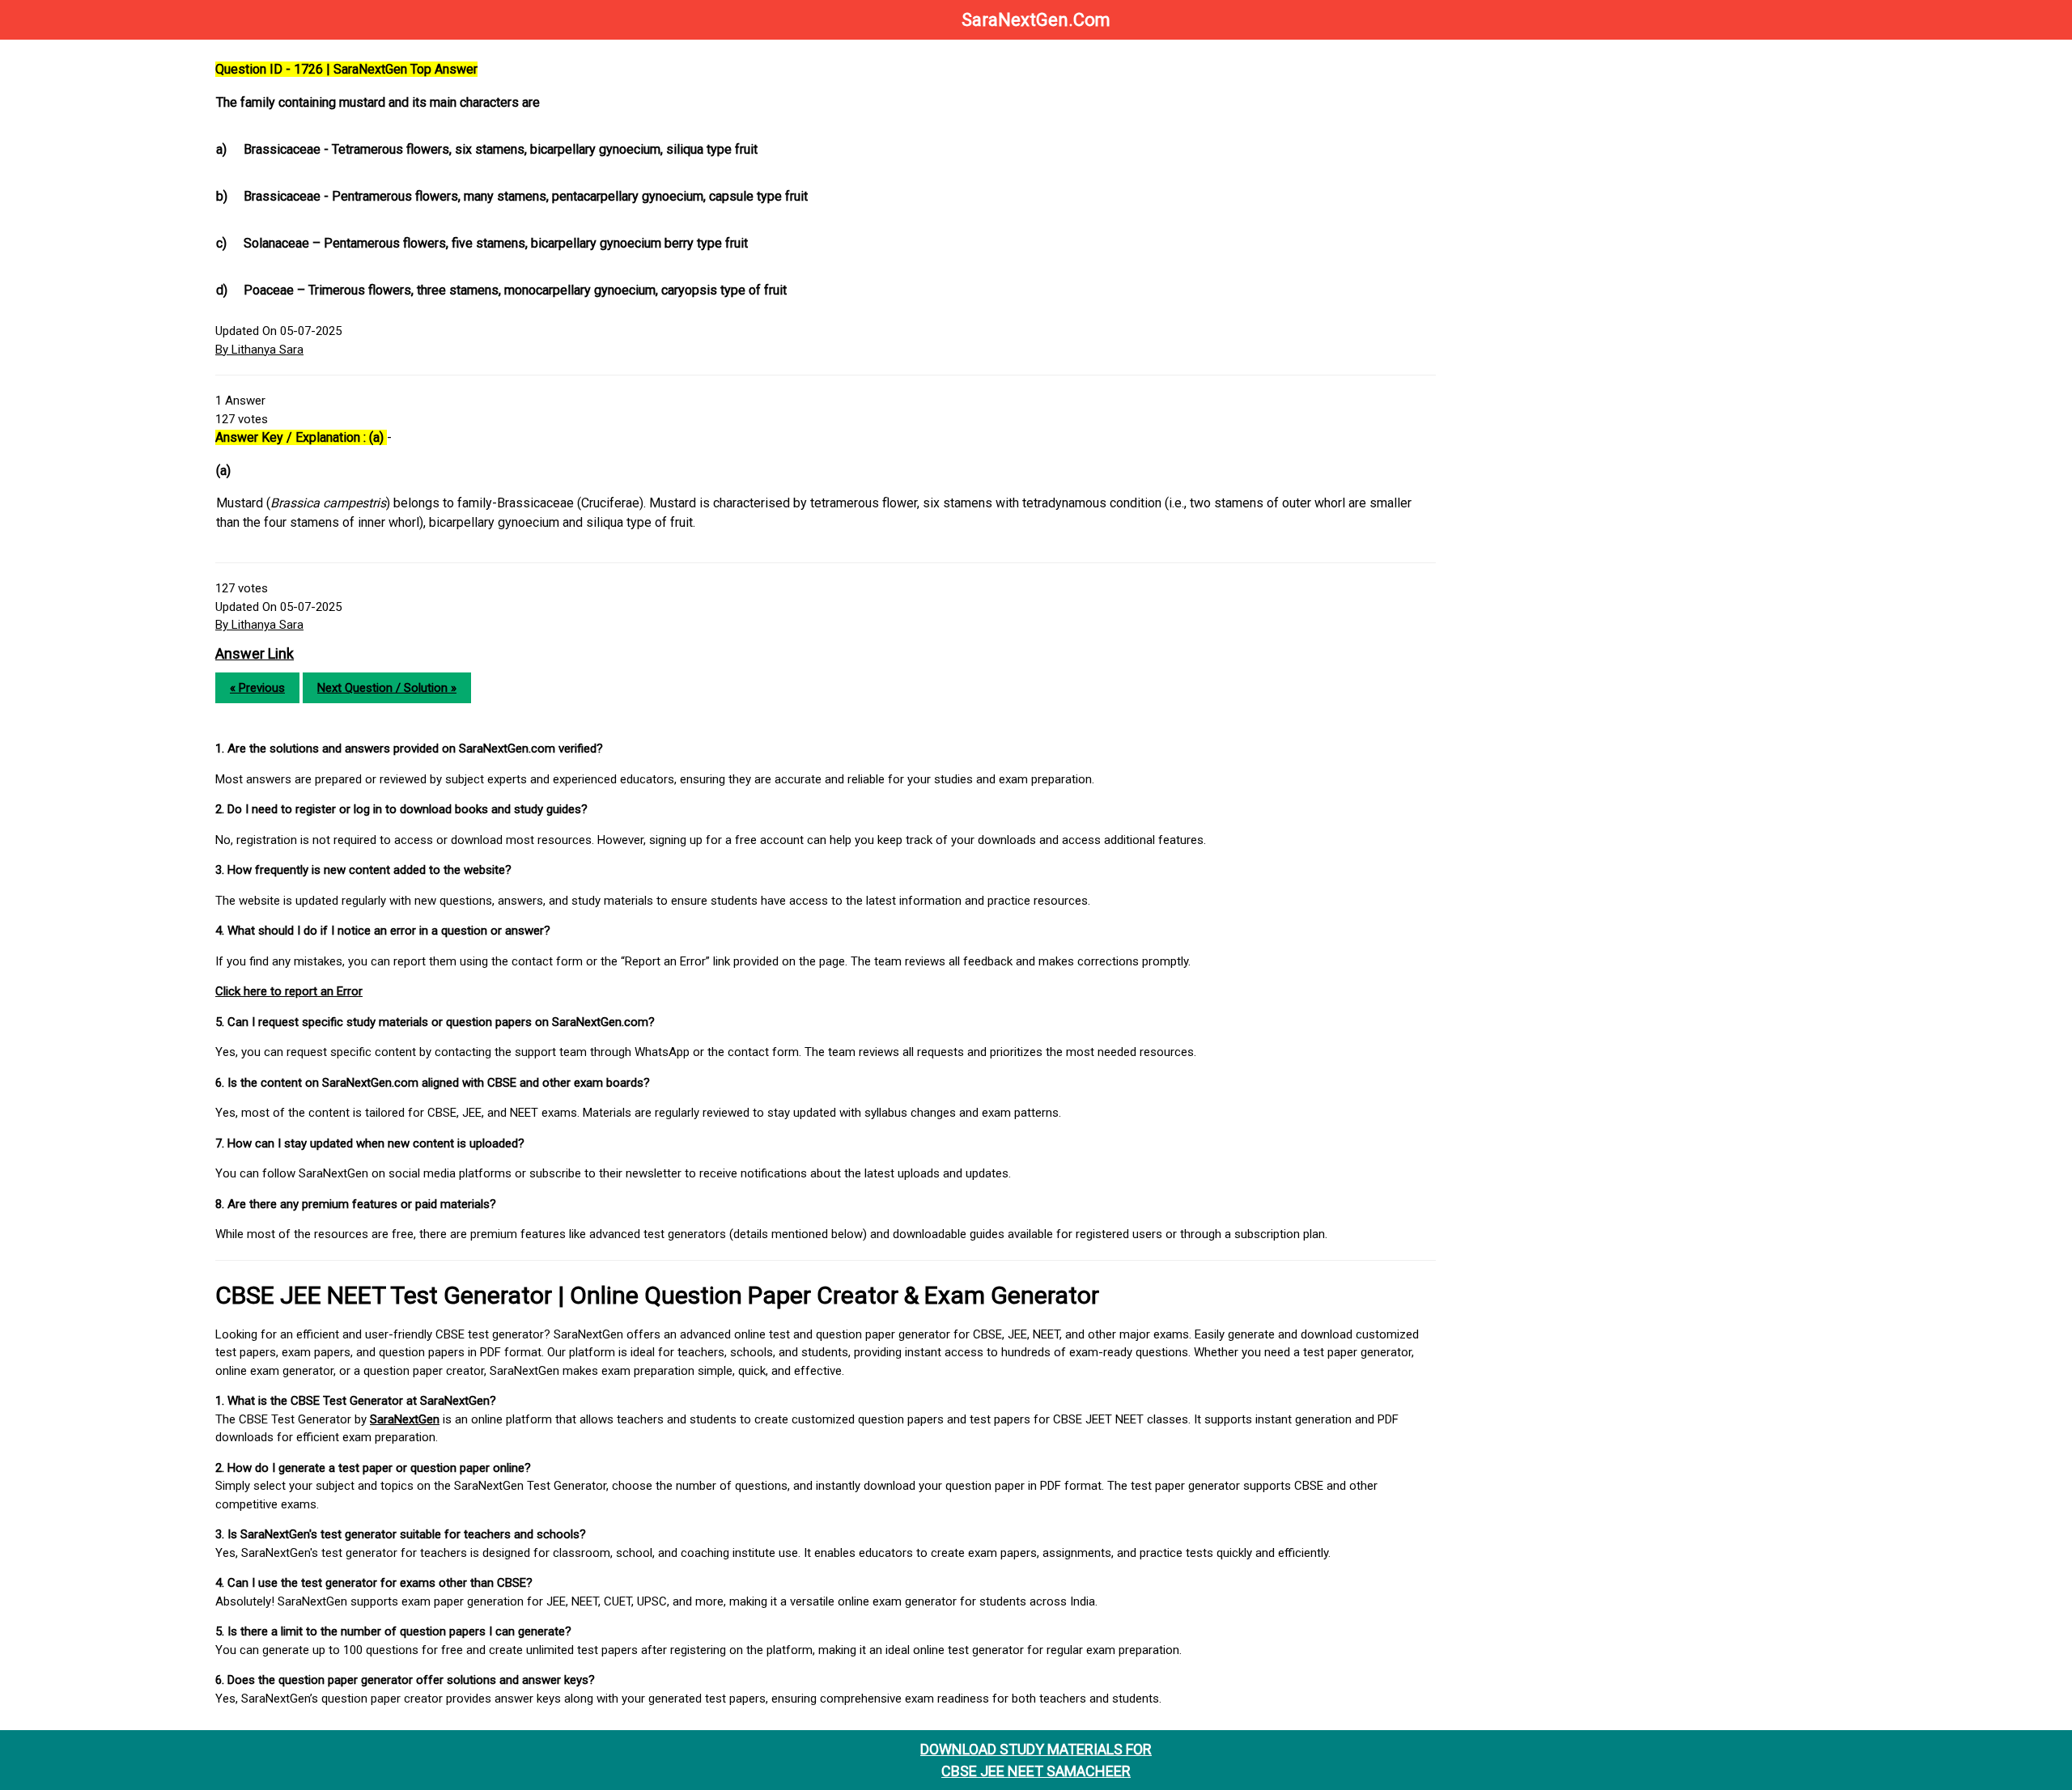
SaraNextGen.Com (1036, 20)
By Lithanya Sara (259, 350)
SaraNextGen (405, 1419)
